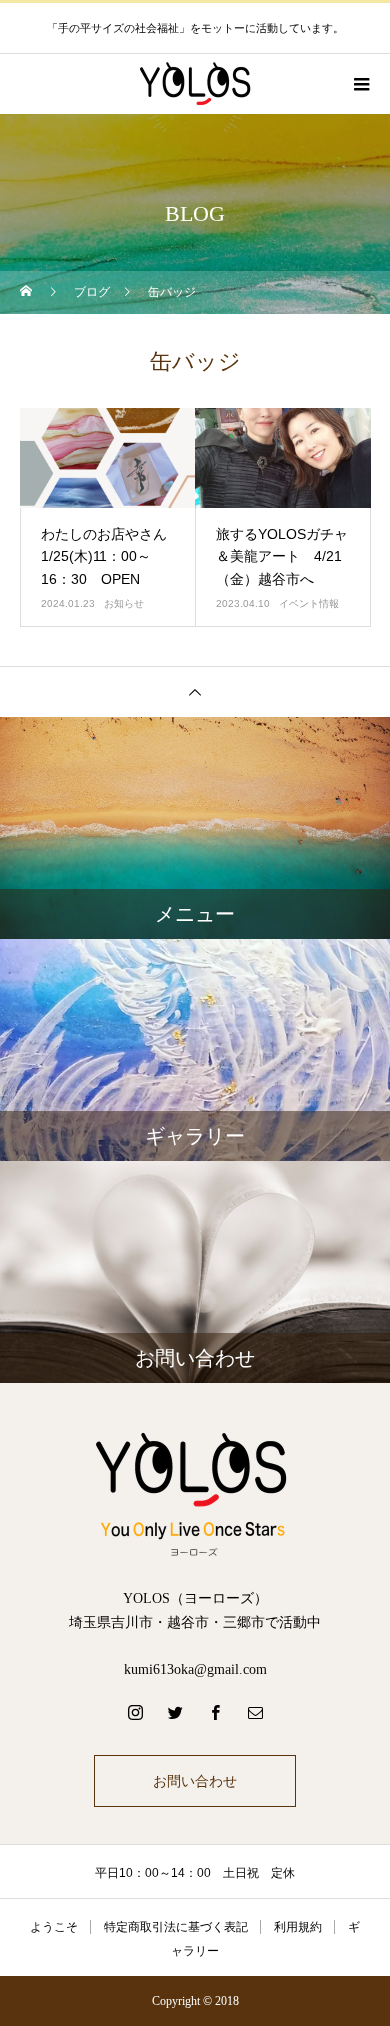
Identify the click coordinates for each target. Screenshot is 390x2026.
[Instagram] (135, 1712)
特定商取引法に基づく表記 (176, 1927)
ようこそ (54, 1927)
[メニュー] (360, 84)
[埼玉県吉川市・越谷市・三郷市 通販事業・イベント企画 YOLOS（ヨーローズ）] (195, 1493)
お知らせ (124, 603)
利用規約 (298, 1927)
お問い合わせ (195, 1781)
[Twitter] (175, 1712)
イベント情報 (309, 603)
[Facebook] (215, 1712)
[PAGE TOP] (195, 691)
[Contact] (255, 1712)
